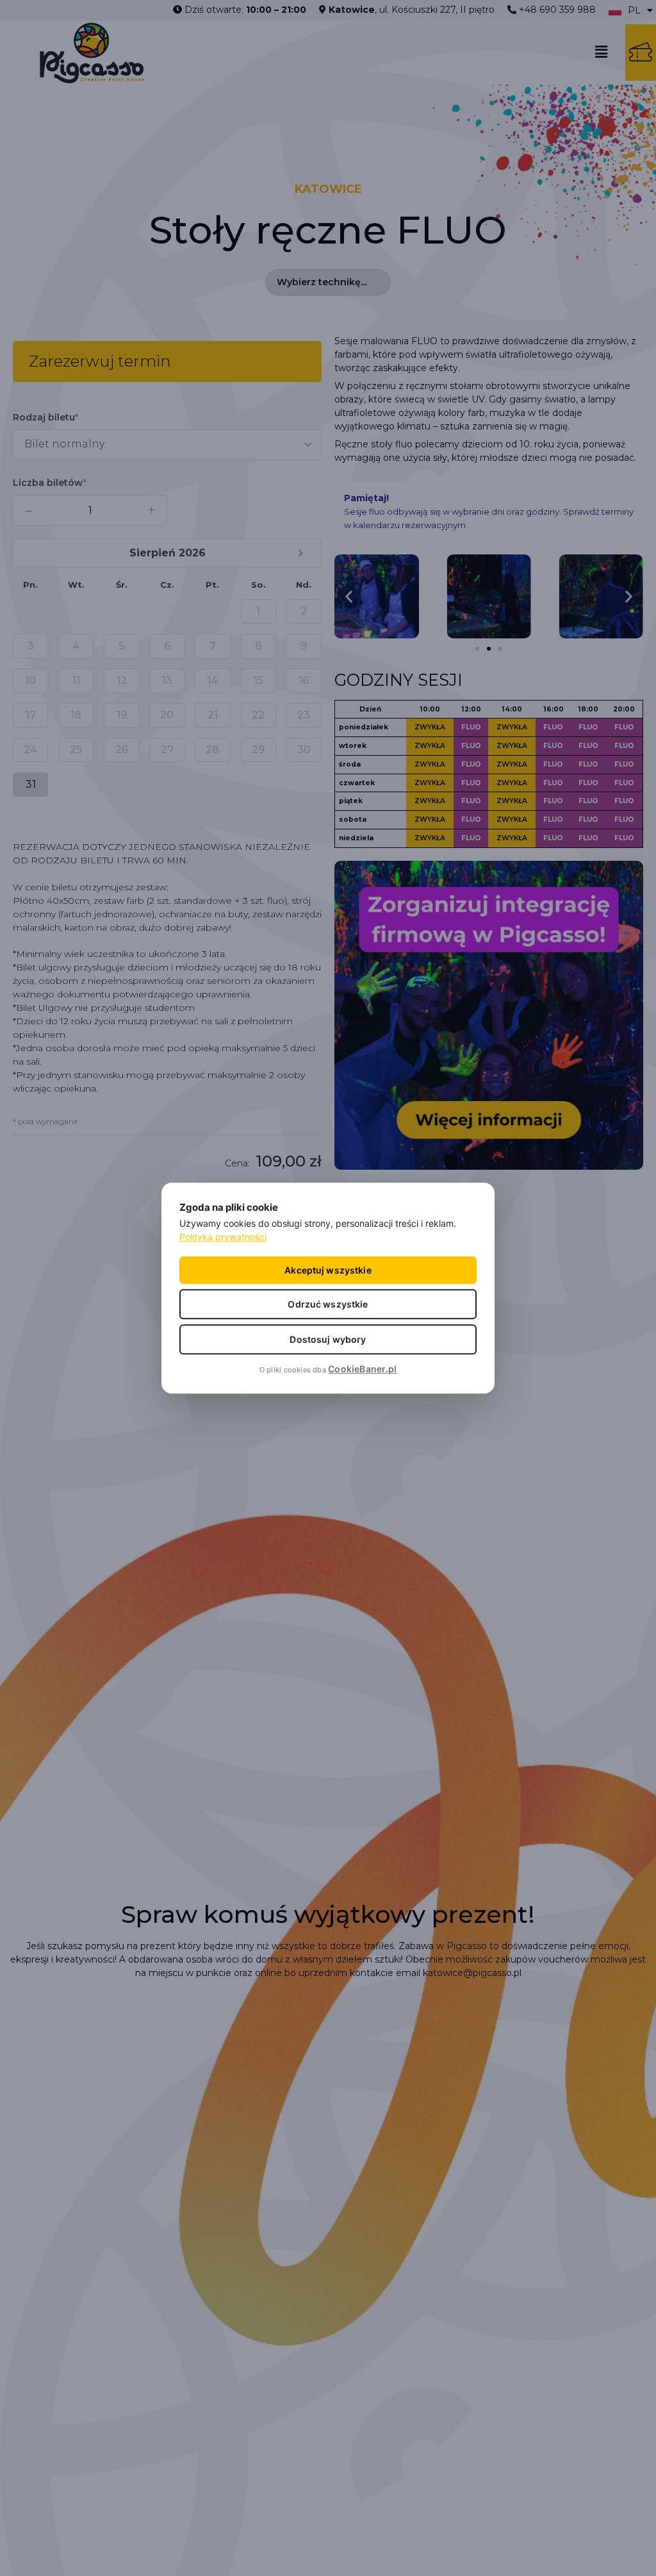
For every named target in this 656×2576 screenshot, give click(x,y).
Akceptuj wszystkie (328, 1270)
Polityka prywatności (223, 1237)
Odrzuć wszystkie (328, 1304)
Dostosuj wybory (328, 1339)
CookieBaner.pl (362, 1369)
